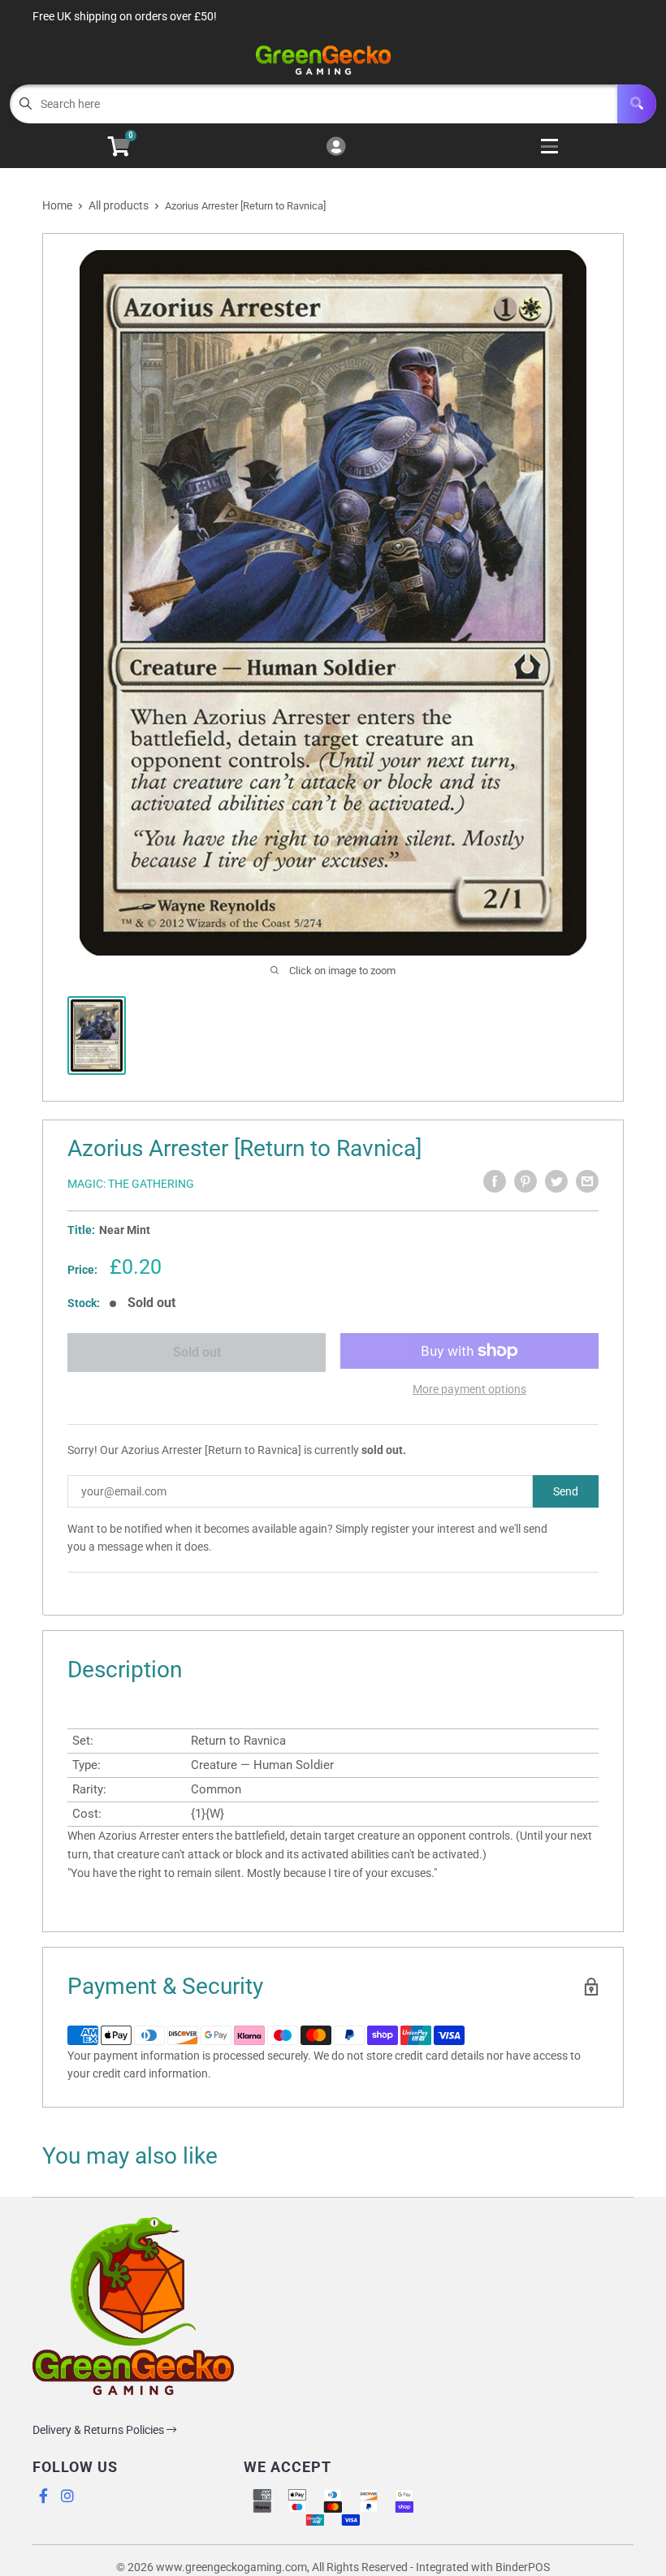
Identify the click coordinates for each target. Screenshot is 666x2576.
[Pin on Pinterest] (525, 1181)
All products (119, 205)
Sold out (197, 1352)
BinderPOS (523, 2567)
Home (57, 205)
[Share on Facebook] (495, 1181)
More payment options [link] (469, 1389)
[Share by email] (587, 1181)
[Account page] (336, 147)
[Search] (637, 104)
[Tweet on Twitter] (556, 1181)
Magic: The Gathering (131, 1184)
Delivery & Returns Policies (99, 2430)
